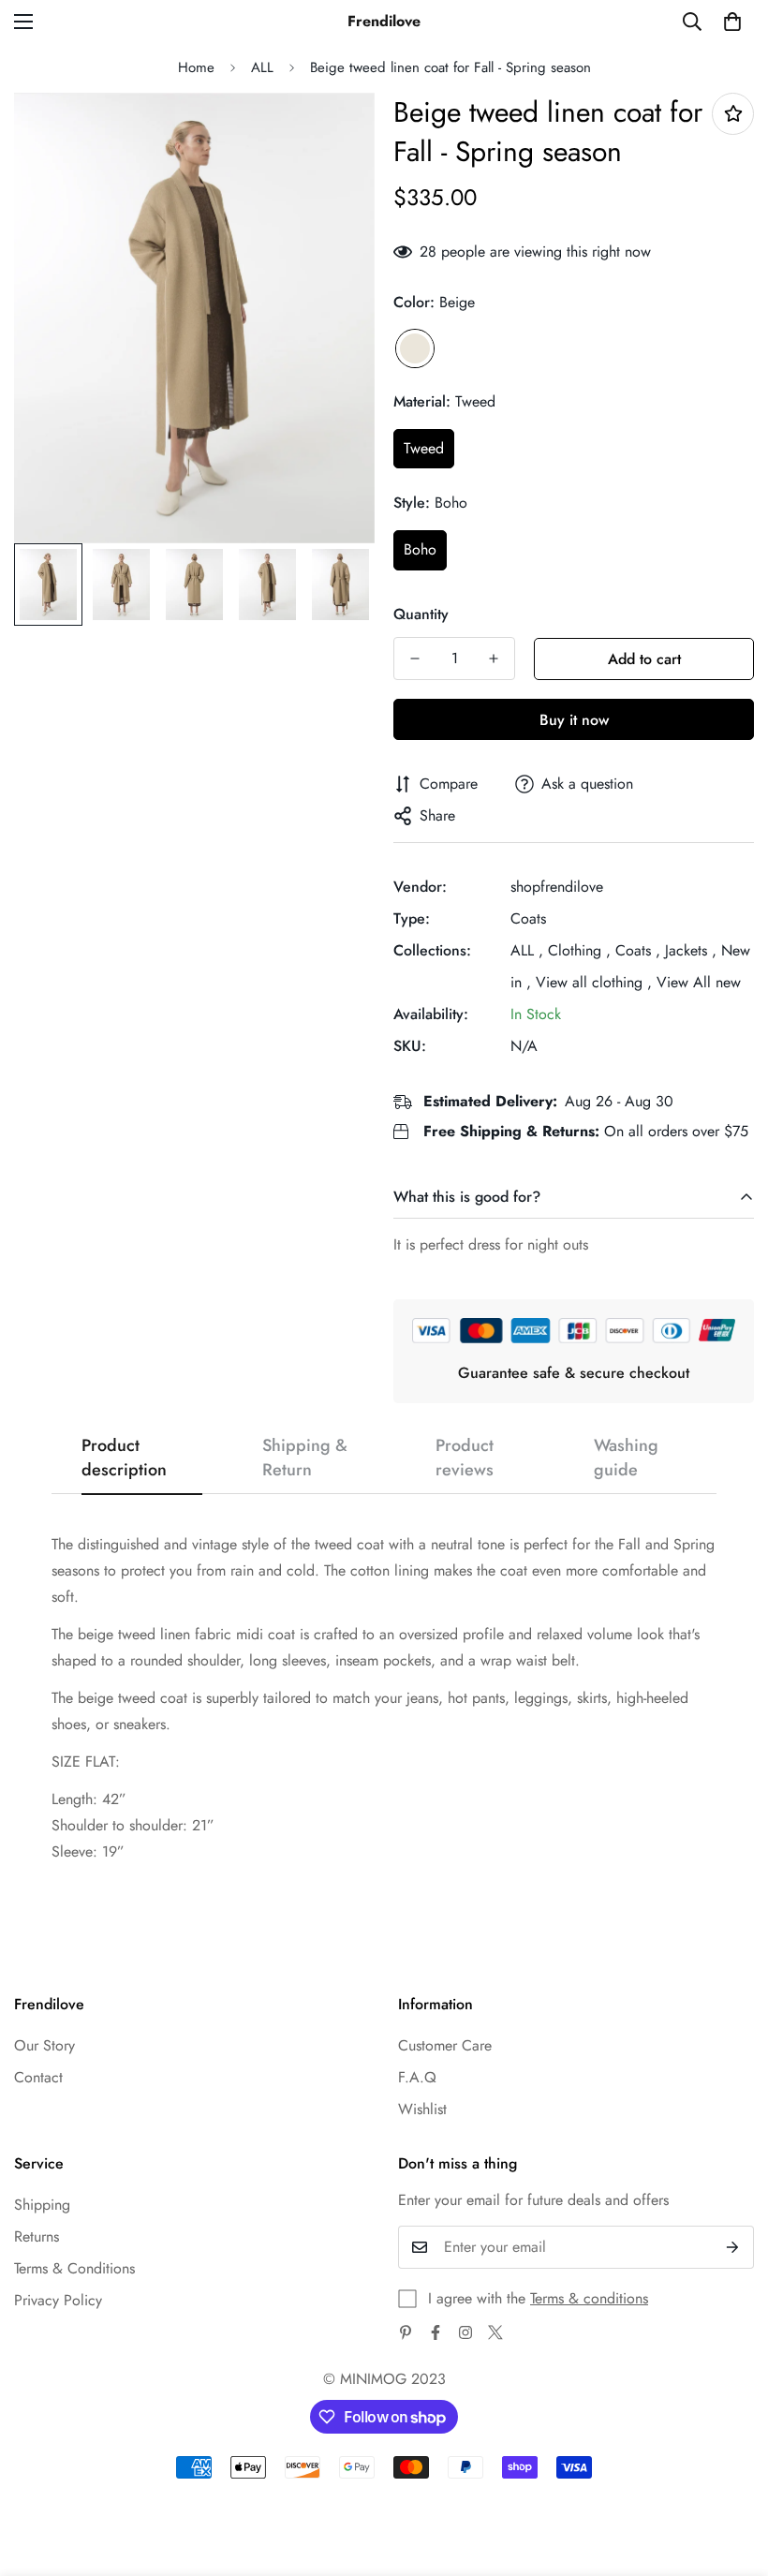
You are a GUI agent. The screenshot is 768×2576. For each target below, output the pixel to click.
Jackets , (691, 950)
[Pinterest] (406, 2332)
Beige (415, 348)
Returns (37, 2236)
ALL (262, 67)
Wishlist (422, 2109)
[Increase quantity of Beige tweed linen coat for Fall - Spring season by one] (494, 659)
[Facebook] (436, 2332)
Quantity (421, 614)
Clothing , (579, 950)
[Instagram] (465, 2332)
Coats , (638, 950)
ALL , (527, 950)
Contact (38, 2077)
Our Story (44, 2045)
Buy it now (574, 720)
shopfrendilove (557, 887)
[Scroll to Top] (731, 2474)
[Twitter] (495, 2332)
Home (196, 67)
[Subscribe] (733, 2247)
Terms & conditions (589, 2298)
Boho (420, 549)
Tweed (424, 448)
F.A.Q (417, 2077)
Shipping (42, 2205)
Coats (528, 918)
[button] (732, 22)
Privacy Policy (58, 2300)
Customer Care (445, 2045)
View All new (699, 982)
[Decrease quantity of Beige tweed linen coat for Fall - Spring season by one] (415, 659)
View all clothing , (594, 982)
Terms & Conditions (74, 2268)
